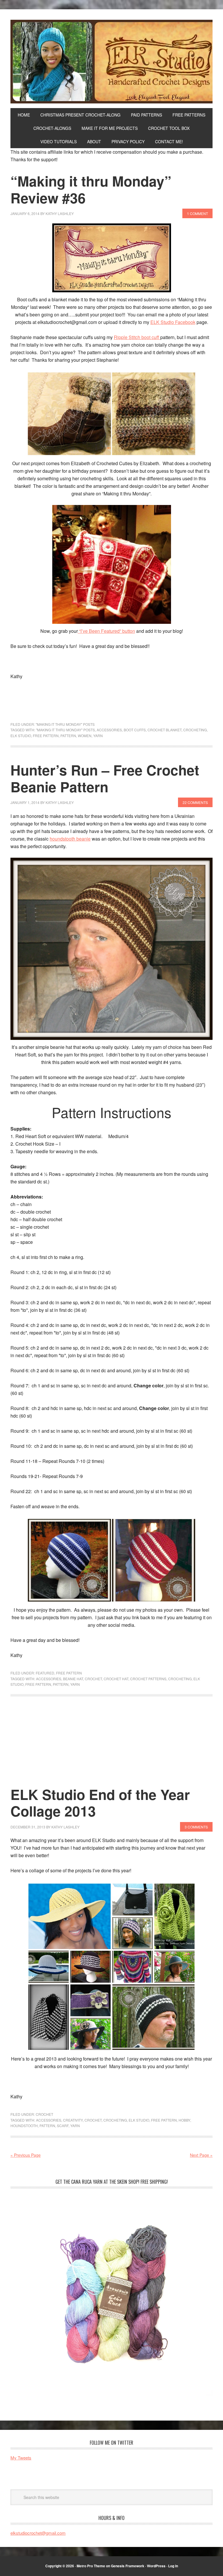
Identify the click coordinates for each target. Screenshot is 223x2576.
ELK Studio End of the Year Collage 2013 (100, 1803)
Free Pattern (46, 736)
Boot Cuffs (135, 730)
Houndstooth (24, 2126)
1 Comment (197, 213)
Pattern (68, 736)
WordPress (156, 2566)
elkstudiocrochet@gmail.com (38, 2533)
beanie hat (73, 1679)
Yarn (98, 736)
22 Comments (195, 802)
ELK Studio (21, 736)
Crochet (93, 1679)
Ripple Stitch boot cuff (137, 337)
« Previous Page (26, 2155)
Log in (173, 2566)
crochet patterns (148, 1679)
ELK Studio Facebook (173, 322)
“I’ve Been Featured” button (106, 631)
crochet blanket (164, 730)
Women (85, 736)
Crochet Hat (116, 1679)
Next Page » (201, 2155)
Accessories (109, 730)
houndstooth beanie (70, 839)
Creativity (73, 2120)
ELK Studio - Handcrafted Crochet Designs (111, 62)
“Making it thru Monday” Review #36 (91, 189)
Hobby (184, 2120)
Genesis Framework (128, 2566)
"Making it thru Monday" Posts (65, 724)
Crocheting (195, 730)
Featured (45, 1673)
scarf (63, 2126)
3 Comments (196, 1827)
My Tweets (21, 2458)
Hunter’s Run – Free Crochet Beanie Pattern (105, 778)
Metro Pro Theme (91, 2566)
